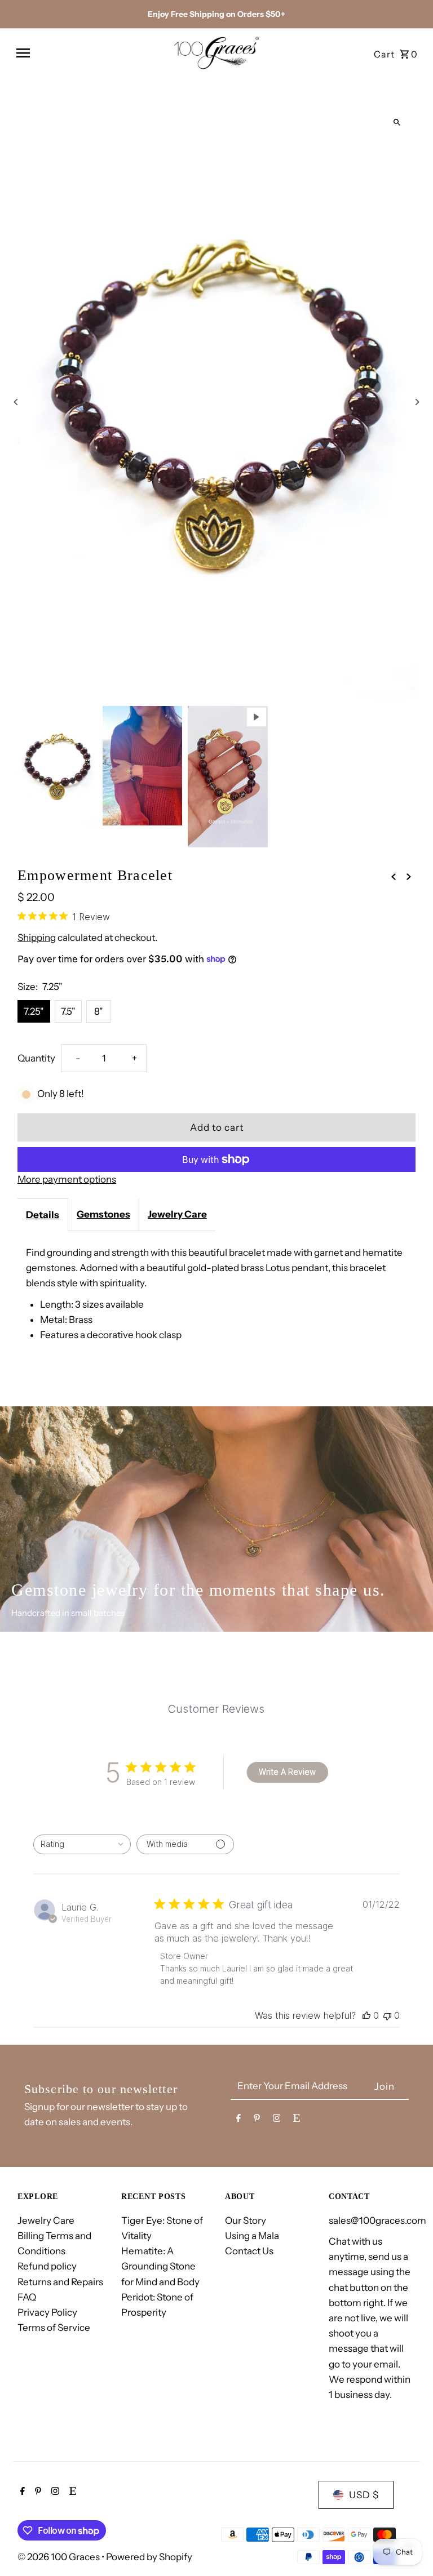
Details (43, 1215)
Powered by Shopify (149, 2557)
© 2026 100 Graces (59, 2557)
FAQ (27, 2297)
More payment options (67, 1179)
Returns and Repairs (60, 2282)
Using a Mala (252, 2236)
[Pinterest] (257, 2120)
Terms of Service (54, 2328)
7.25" (34, 1011)
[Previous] (16, 402)
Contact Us (249, 2251)
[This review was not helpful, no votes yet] (387, 2015)
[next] (409, 876)
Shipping (37, 938)
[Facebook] (238, 2120)
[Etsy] (297, 2120)
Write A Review (287, 1772)
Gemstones (103, 1214)
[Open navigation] (90, 53)
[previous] (394, 876)
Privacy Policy (47, 2312)
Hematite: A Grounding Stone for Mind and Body (160, 2266)
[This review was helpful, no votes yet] (366, 2015)
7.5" (68, 1011)
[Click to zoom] (397, 122)
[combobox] (82, 1844)
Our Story (246, 2220)
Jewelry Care (177, 1214)
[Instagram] (277, 2120)
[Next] (417, 402)
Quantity (36, 1058)
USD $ (364, 2495)
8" (99, 1011)
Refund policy (47, 2266)
